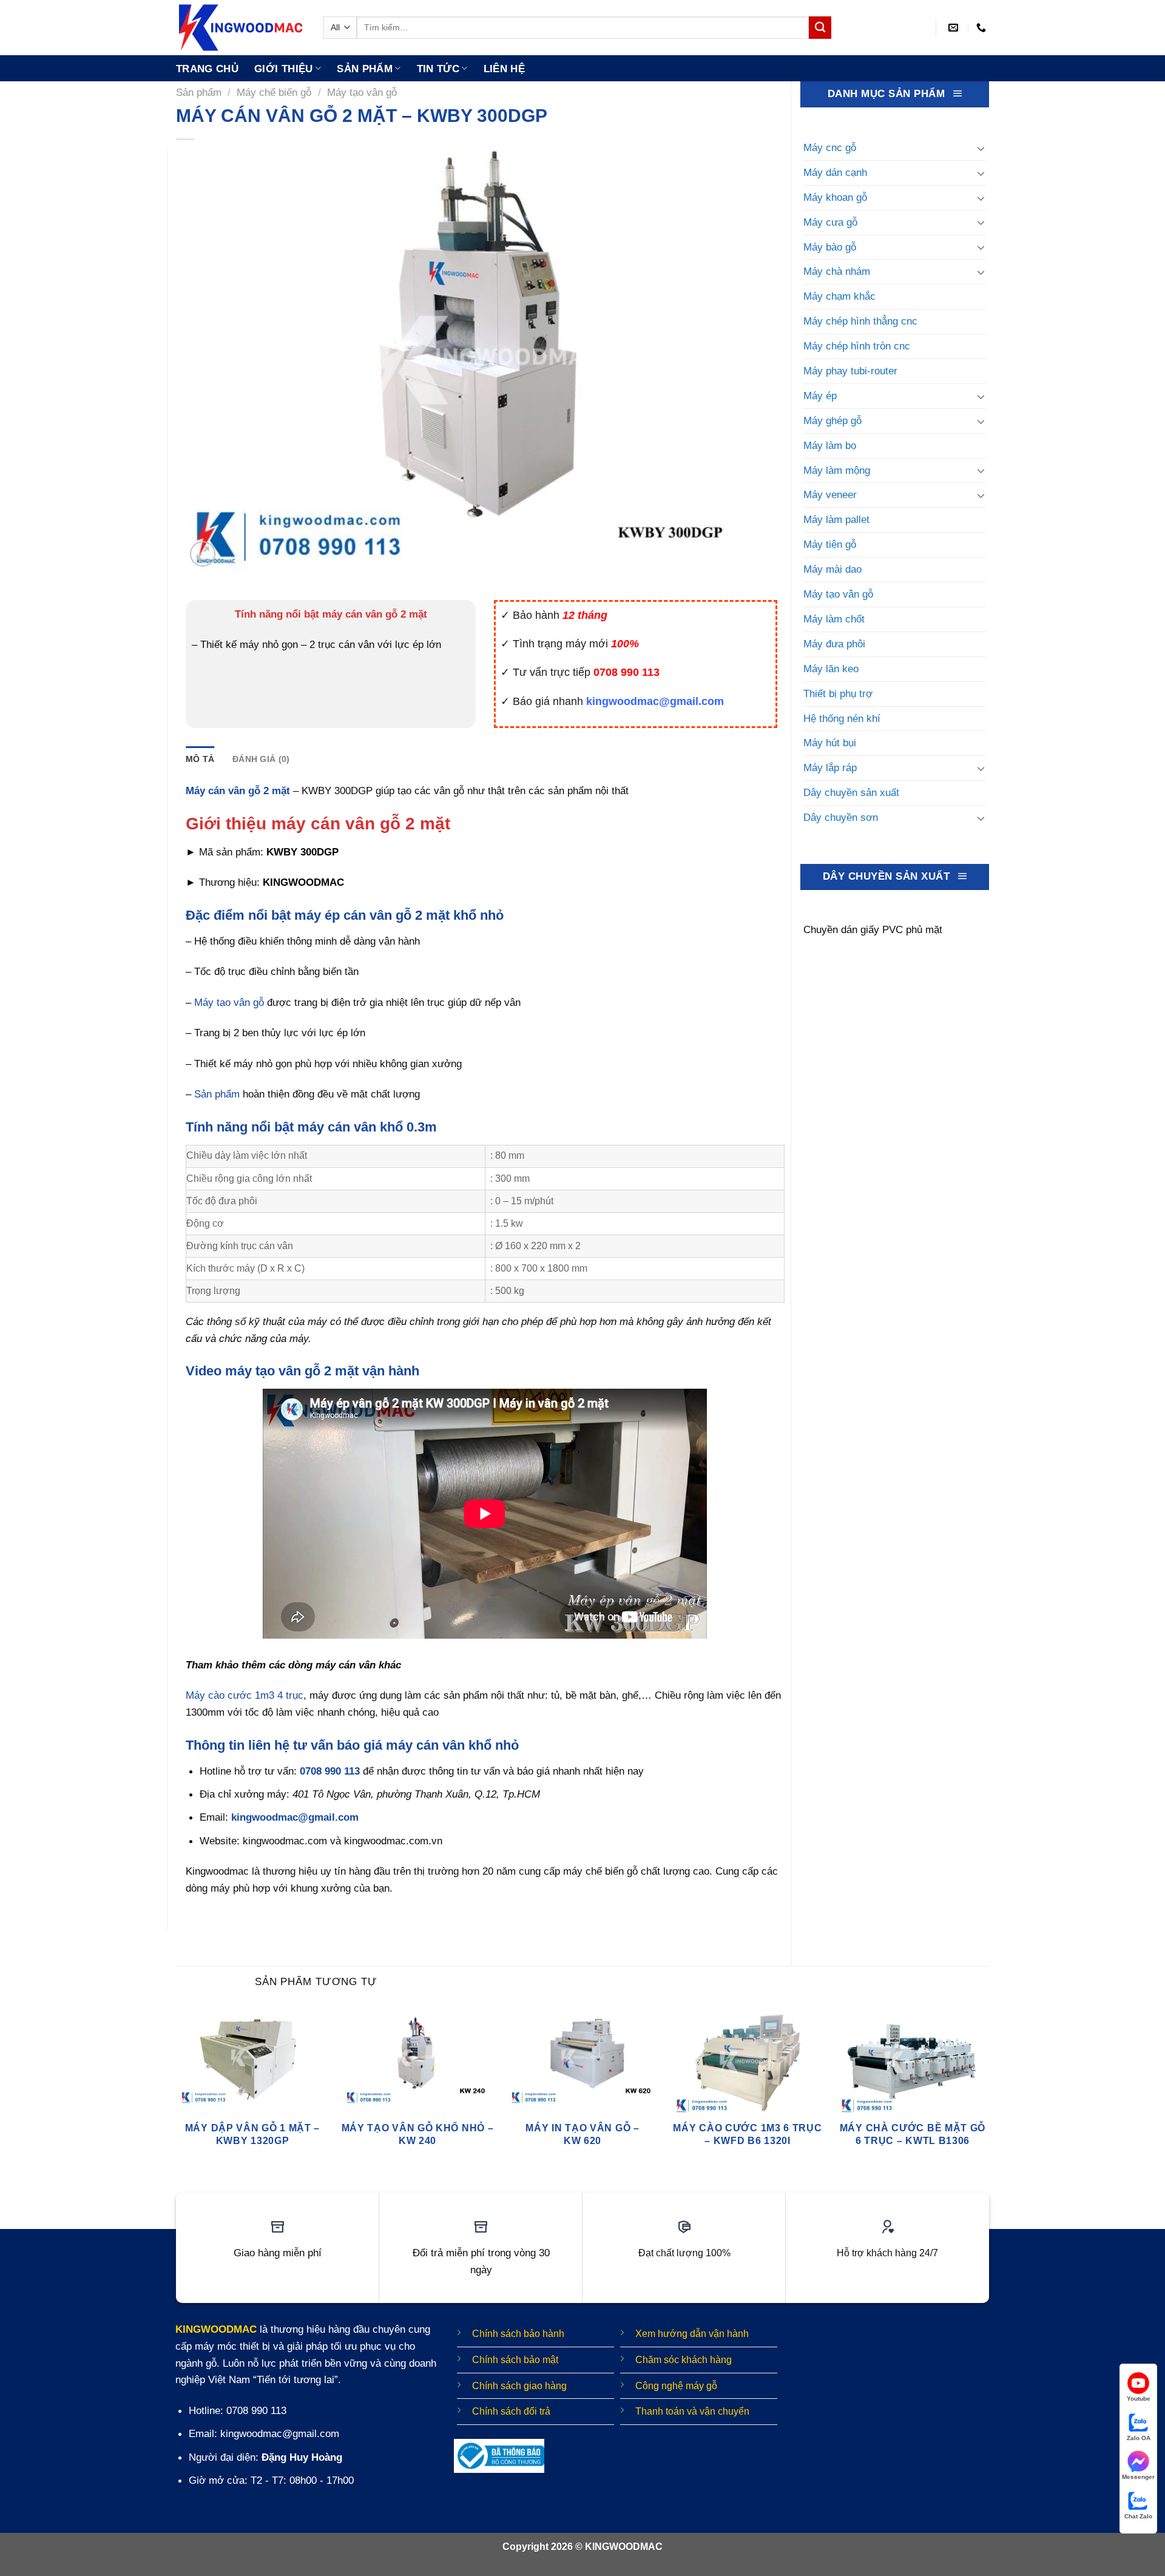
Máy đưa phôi (834, 644)
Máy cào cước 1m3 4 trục (245, 1695)
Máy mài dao (832, 569)
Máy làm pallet (836, 519)
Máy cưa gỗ (830, 222)
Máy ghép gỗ (832, 420)
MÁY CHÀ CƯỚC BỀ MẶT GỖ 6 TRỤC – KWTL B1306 (913, 2134)
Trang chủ (207, 69)
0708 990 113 (330, 1771)
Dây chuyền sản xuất (851, 792)
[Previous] (177, 2091)
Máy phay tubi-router (850, 371)
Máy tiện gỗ (830, 544)
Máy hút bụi (830, 743)
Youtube (1139, 2399)
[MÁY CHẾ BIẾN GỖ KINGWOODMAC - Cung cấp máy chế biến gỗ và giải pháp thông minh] (241, 28)
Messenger (1138, 2477)
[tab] (200, 759)
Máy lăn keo (831, 669)
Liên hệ (504, 69)
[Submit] (820, 28)
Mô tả (200, 759)
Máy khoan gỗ (835, 197)
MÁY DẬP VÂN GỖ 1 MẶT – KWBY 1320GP (252, 2134)
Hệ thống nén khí (842, 718)
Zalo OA (1139, 2438)
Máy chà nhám (837, 271)
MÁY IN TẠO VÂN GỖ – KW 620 (582, 2134)
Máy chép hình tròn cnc (857, 346)
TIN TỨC (438, 69)
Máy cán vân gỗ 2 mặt (238, 791)
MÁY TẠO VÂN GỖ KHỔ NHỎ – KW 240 (418, 2134)
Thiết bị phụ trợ (838, 693)
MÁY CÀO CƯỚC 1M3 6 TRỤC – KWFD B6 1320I (747, 2134)
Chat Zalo (1138, 2516)
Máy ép (820, 396)
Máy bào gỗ (830, 247)
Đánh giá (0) (261, 759)
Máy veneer (830, 494)
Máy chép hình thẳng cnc (860, 321)
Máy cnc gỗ (830, 147)
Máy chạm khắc (839, 296)
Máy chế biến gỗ (274, 92)
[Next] (988, 2091)
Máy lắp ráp (830, 767)
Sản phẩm (365, 69)
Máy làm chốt (834, 619)
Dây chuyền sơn (841, 817)
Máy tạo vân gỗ (362, 92)
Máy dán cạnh (835, 172)
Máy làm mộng (837, 470)
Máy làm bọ (830, 445)
